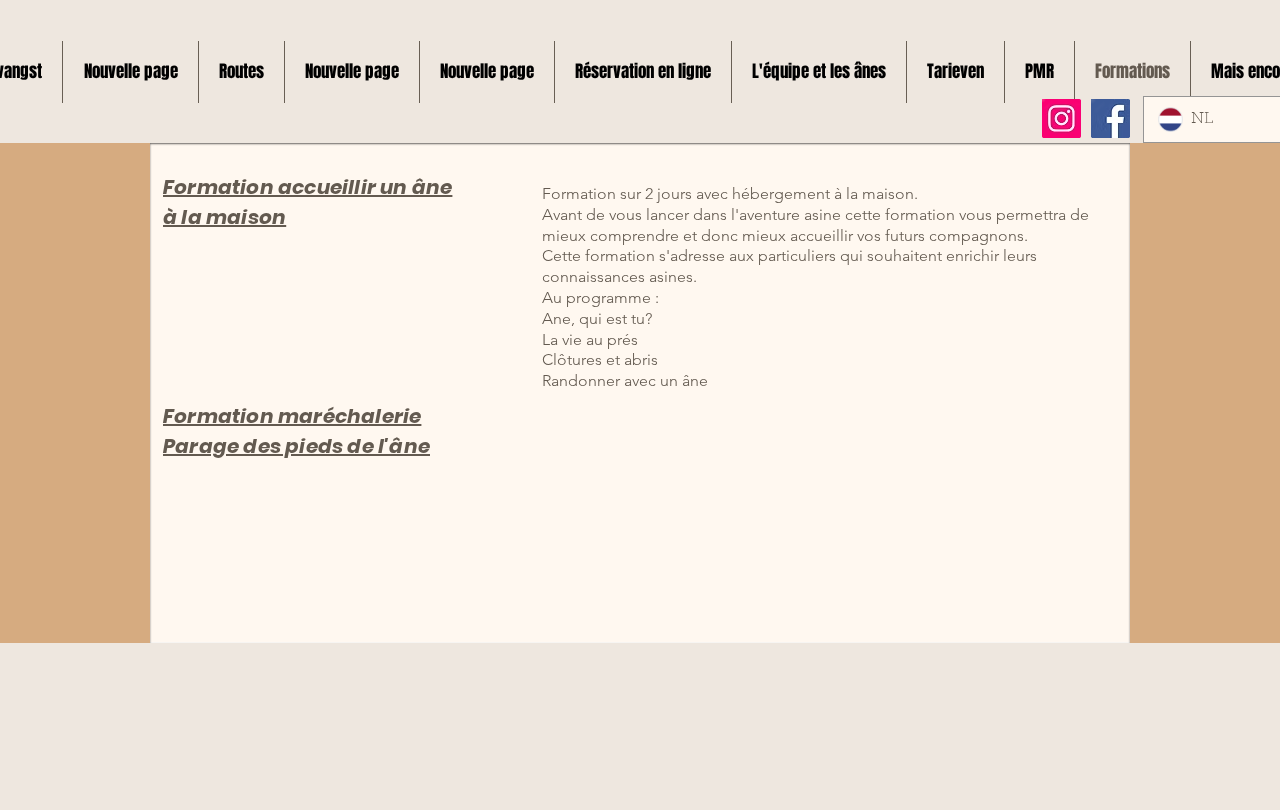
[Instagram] (1061, 118)
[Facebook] (1110, 118)
